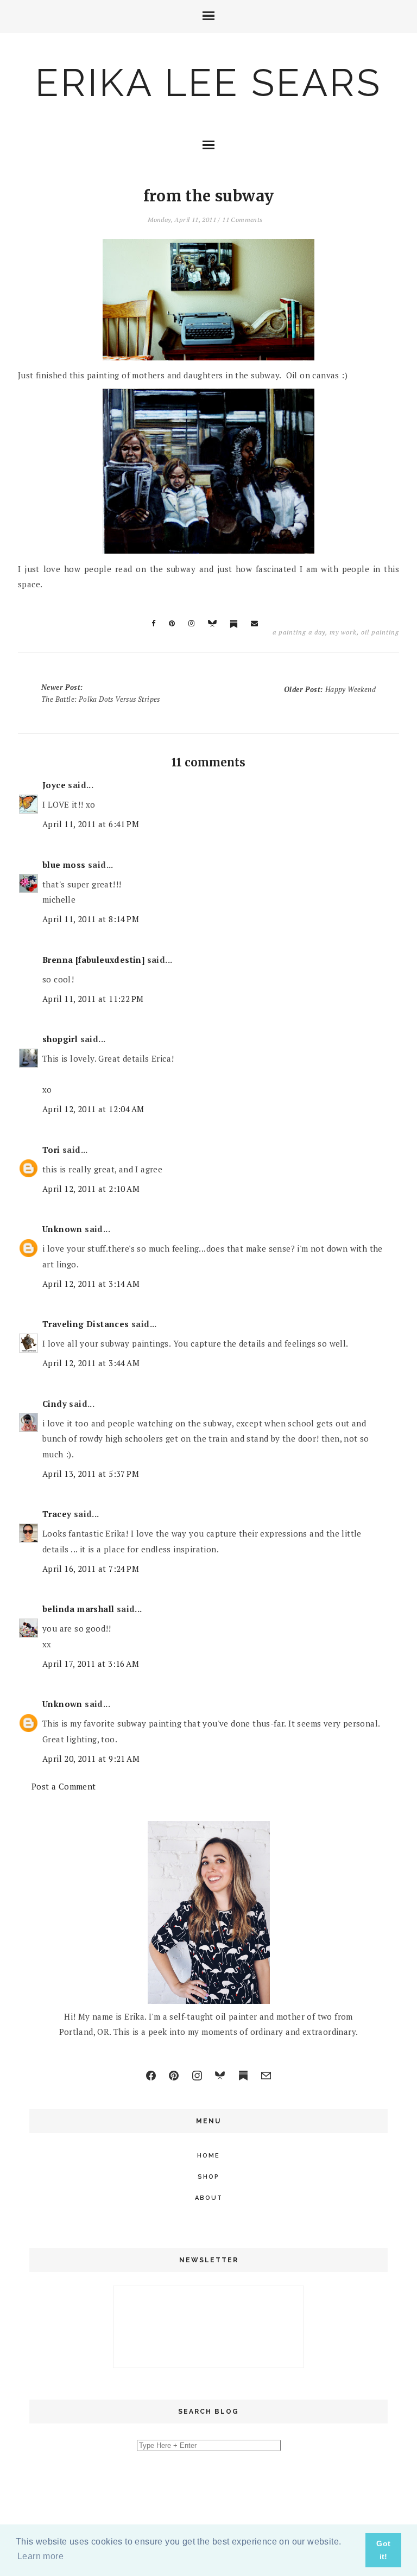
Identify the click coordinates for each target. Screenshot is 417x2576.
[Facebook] (151, 2076)
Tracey (57, 1514)
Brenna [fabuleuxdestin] (93, 960)
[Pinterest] (174, 2076)
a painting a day (299, 632)
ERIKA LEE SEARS (208, 83)
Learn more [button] (40, 2556)
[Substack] (243, 2076)
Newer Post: (101, 693)
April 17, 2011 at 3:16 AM (91, 1664)
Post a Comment (64, 1786)
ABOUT (209, 2198)
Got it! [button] (383, 2550)
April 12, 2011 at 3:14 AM (91, 1284)
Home (208, 2156)
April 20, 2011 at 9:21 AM (91, 1759)
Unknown (62, 1229)
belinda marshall (78, 1609)
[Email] (266, 2076)
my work (343, 632)
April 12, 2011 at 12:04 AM (93, 1109)
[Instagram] (197, 2076)
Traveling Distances (86, 1324)
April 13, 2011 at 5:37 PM (91, 1474)
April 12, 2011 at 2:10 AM (91, 1189)
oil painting (380, 632)
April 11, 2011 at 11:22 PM (93, 999)
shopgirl (60, 1039)
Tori (51, 1150)
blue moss (64, 865)
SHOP (208, 2177)
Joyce (54, 785)
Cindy (55, 1404)
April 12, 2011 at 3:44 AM (91, 1363)
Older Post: (330, 689)
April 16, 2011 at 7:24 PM (91, 1569)
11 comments (242, 220)
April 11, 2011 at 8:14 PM (91, 919)
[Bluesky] (220, 2076)
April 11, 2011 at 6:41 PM (91, 824)
